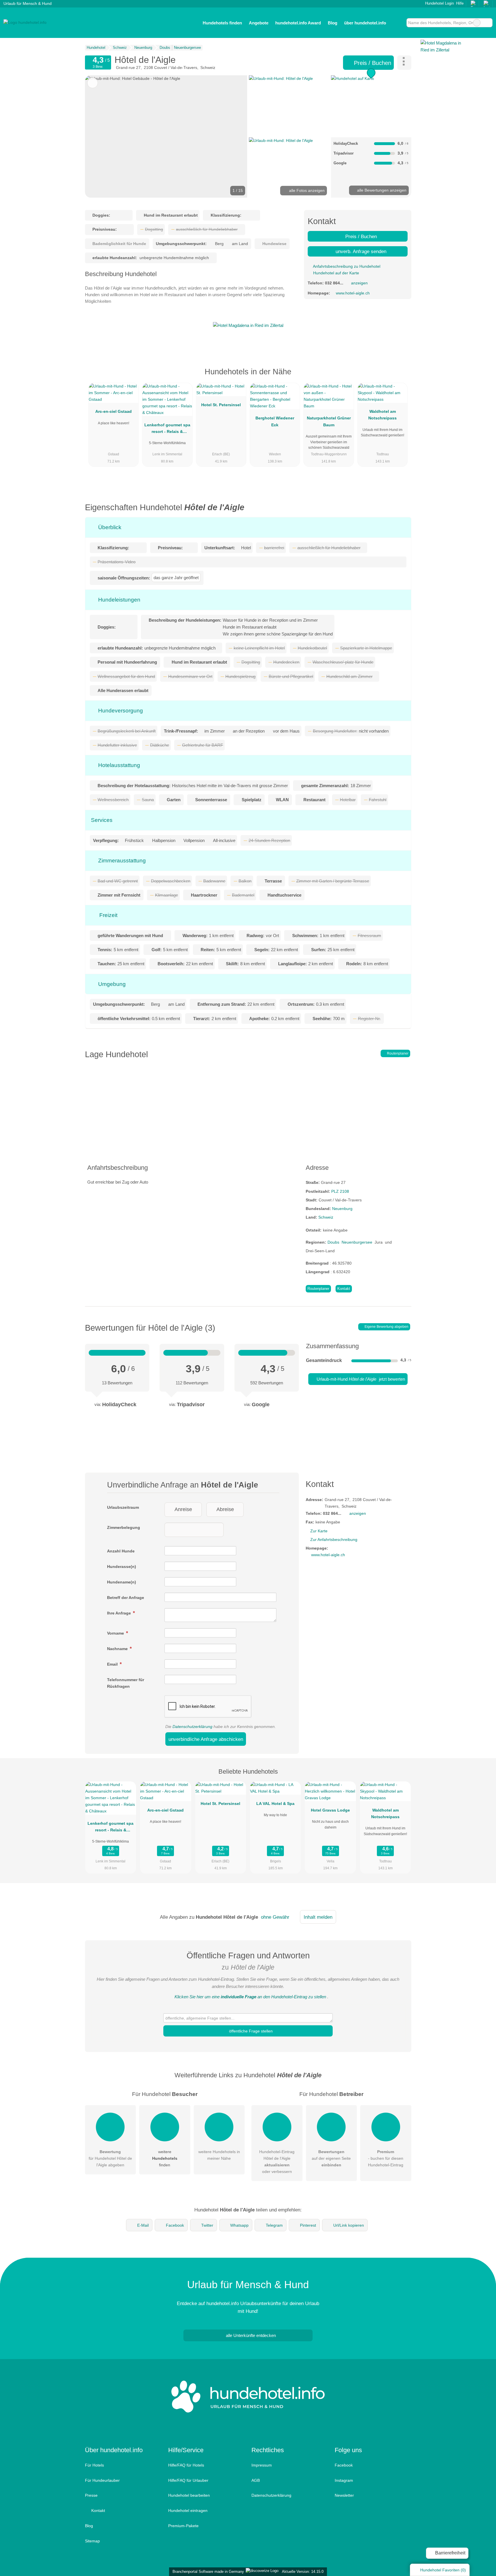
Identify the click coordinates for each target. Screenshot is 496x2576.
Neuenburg (342, 1209)
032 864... (334, 283)
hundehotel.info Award (298, 23)
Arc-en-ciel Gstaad (114, 411)
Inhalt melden (318, 1917)
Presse (91, 2495)
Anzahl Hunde (121, 1551)
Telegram (274, 2225)
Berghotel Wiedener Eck (275, 421)
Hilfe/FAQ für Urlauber (188, 2480)
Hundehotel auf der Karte (336, 273)
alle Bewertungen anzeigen (381, 190)
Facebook (175, 2225)
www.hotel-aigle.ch (353, 293)
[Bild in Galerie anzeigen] (289, 105)
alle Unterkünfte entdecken (250, 2335)
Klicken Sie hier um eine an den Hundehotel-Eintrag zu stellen (250, 1997)
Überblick (109, 527)
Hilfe (460, 3)
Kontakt (344, 1289)
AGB (256, 2480)
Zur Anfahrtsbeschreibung (334, 1540)
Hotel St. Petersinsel (221, 405)
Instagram (344, 2480)
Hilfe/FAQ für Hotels (186, 2465)
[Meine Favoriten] (398, 23)
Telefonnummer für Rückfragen (126, 1683)
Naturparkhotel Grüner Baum (329, 421)
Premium (400, 377)
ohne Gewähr (275, 1917)
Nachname (118, 1649)
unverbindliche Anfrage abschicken (206, 1739)
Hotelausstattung (118, 765)
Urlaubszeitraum (123, 1507)
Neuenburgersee (357, 1242)
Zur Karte (319, 1531)
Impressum (262, 2465)
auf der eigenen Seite (331, 2158)
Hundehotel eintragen (188, 2511)
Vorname (116, 1633)
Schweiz (326, 1217)
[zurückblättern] (99, 136)
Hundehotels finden (222, 23)
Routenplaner (397, 1053)
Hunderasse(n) (122, 1567)
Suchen (488, 23)
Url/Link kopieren (349, 2225)
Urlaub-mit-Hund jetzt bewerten (360, 1379)
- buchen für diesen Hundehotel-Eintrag (386, 2158)
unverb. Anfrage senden (360, 251)
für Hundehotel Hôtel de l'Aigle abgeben (110, 2158)
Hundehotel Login (439, 3)
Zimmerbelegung (124, 1527)
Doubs (333, 1242)
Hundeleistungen (119, 600)
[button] (166, 136)
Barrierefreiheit (450, 2553)
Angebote (259, 23)
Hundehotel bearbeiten (189, 2495)
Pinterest (308, 2225)
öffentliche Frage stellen (250, 2031)
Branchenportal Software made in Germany (207, 2572)
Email (113, 1664)
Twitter (207, 2225)
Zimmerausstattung (121, 861)
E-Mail (143, 2225)
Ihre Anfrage (120, 1613)
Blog (333, 23)
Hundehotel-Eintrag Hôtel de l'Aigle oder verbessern (277, 2162)
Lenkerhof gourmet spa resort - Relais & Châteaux (167, 429)
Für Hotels (94, 2465)
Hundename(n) (122, 1582)
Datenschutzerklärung (192, 1727)
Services (102, 820)
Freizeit (108, 915)
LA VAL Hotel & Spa (275, 1804)
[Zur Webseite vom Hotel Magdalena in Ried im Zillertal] (248, 325)
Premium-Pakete (183, 2526)
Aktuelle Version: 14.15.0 (303, 2572)
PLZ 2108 (340, 1191)
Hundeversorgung (120, 711)
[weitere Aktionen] (404, 63)
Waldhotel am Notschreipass (382, 415)
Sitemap (92, 2541)
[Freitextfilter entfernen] (477, 23)
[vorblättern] (233, 136)
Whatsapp (239, 2225)
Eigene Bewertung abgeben (386, 1327)
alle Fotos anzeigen (306, 190)
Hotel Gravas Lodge (330, 1810)
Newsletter (344, 2495)
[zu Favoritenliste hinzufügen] (93, 83)
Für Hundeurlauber (102, 2480)
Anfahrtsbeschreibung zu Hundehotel (346, 266)
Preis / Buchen (372, 63)
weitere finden (165, 2158)
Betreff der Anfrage (126, 1598)
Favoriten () (443, 2570)
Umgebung (111, 984)
